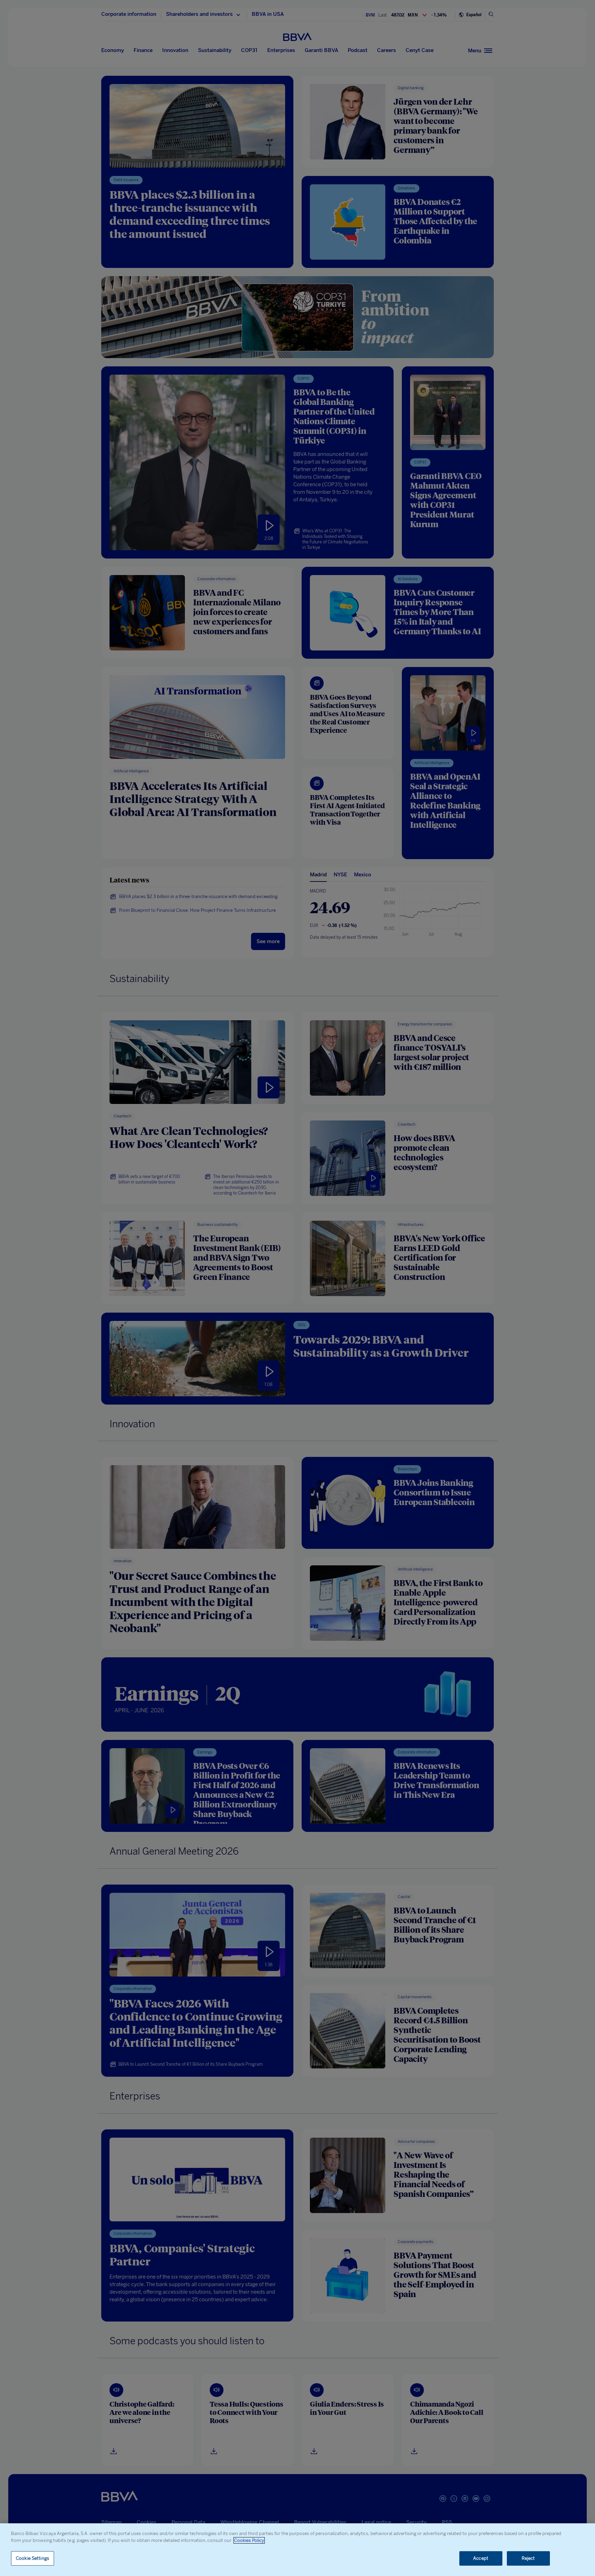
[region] (297, 2550)
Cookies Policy (249, 2540)
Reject (528, 2558)
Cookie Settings (33, 2558)
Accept (481, 2558)
